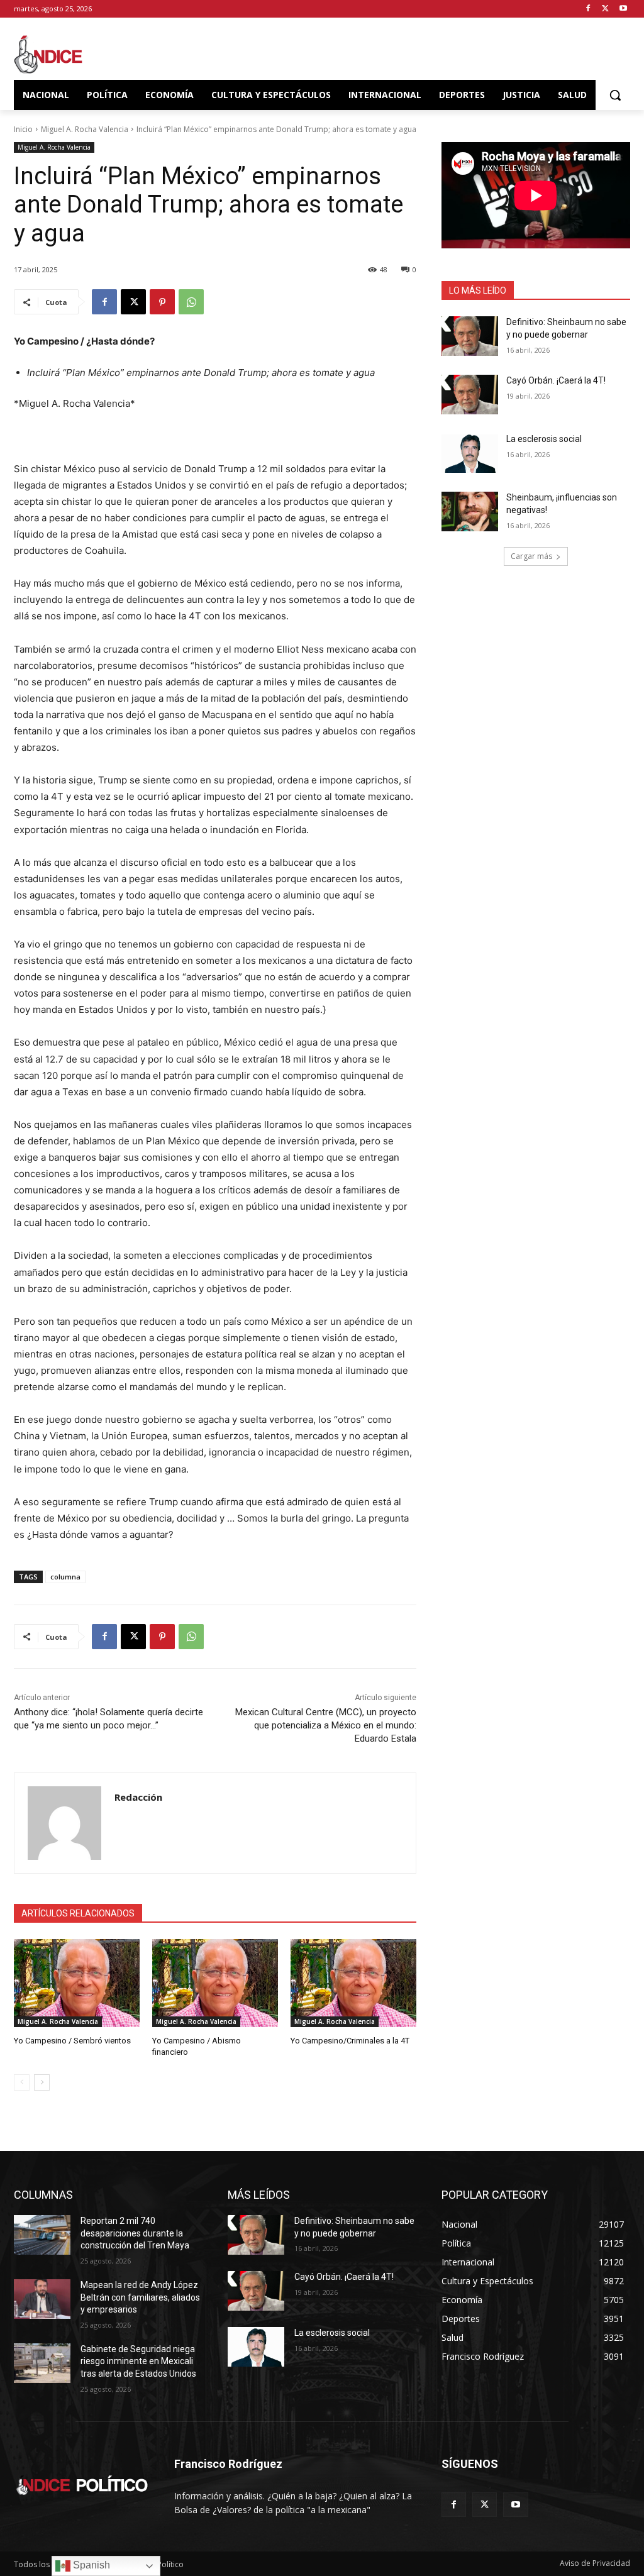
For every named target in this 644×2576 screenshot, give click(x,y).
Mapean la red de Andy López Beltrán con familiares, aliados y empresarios (140, 2297)
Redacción (138, 1797)
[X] (605, 9)
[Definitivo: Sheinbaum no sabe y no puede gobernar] (470, 336)
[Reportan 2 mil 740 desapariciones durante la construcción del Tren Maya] (42, 2235)
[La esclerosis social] (470, 453)
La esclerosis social (544, 439)
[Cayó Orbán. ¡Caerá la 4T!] (470, 395)
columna (65, 1577)
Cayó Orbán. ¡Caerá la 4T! (556, 380)
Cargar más (531, 556)
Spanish (90, 2565)
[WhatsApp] (191, 302)
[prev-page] (22, 2082)
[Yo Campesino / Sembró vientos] (77, 1983)
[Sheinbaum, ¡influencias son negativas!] (470, 511)
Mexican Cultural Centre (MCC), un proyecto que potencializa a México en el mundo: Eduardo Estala (326, 1725)
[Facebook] (588, 9)
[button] (615, 95)
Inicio (23, 129)
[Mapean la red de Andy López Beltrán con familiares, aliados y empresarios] (42, 2299)
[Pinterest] (162, 302)
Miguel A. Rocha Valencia (85, 129)
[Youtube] (623, 9)
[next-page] (42, 2082)
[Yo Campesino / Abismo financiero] (215, 1983)
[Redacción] (64, 1823)
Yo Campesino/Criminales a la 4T (350, 2041)
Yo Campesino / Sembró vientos (72, 2041)
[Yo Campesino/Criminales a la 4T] (353, 1983)
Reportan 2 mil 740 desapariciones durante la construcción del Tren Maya (135, 2233)
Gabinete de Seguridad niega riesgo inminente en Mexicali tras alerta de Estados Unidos (138, 2361)
